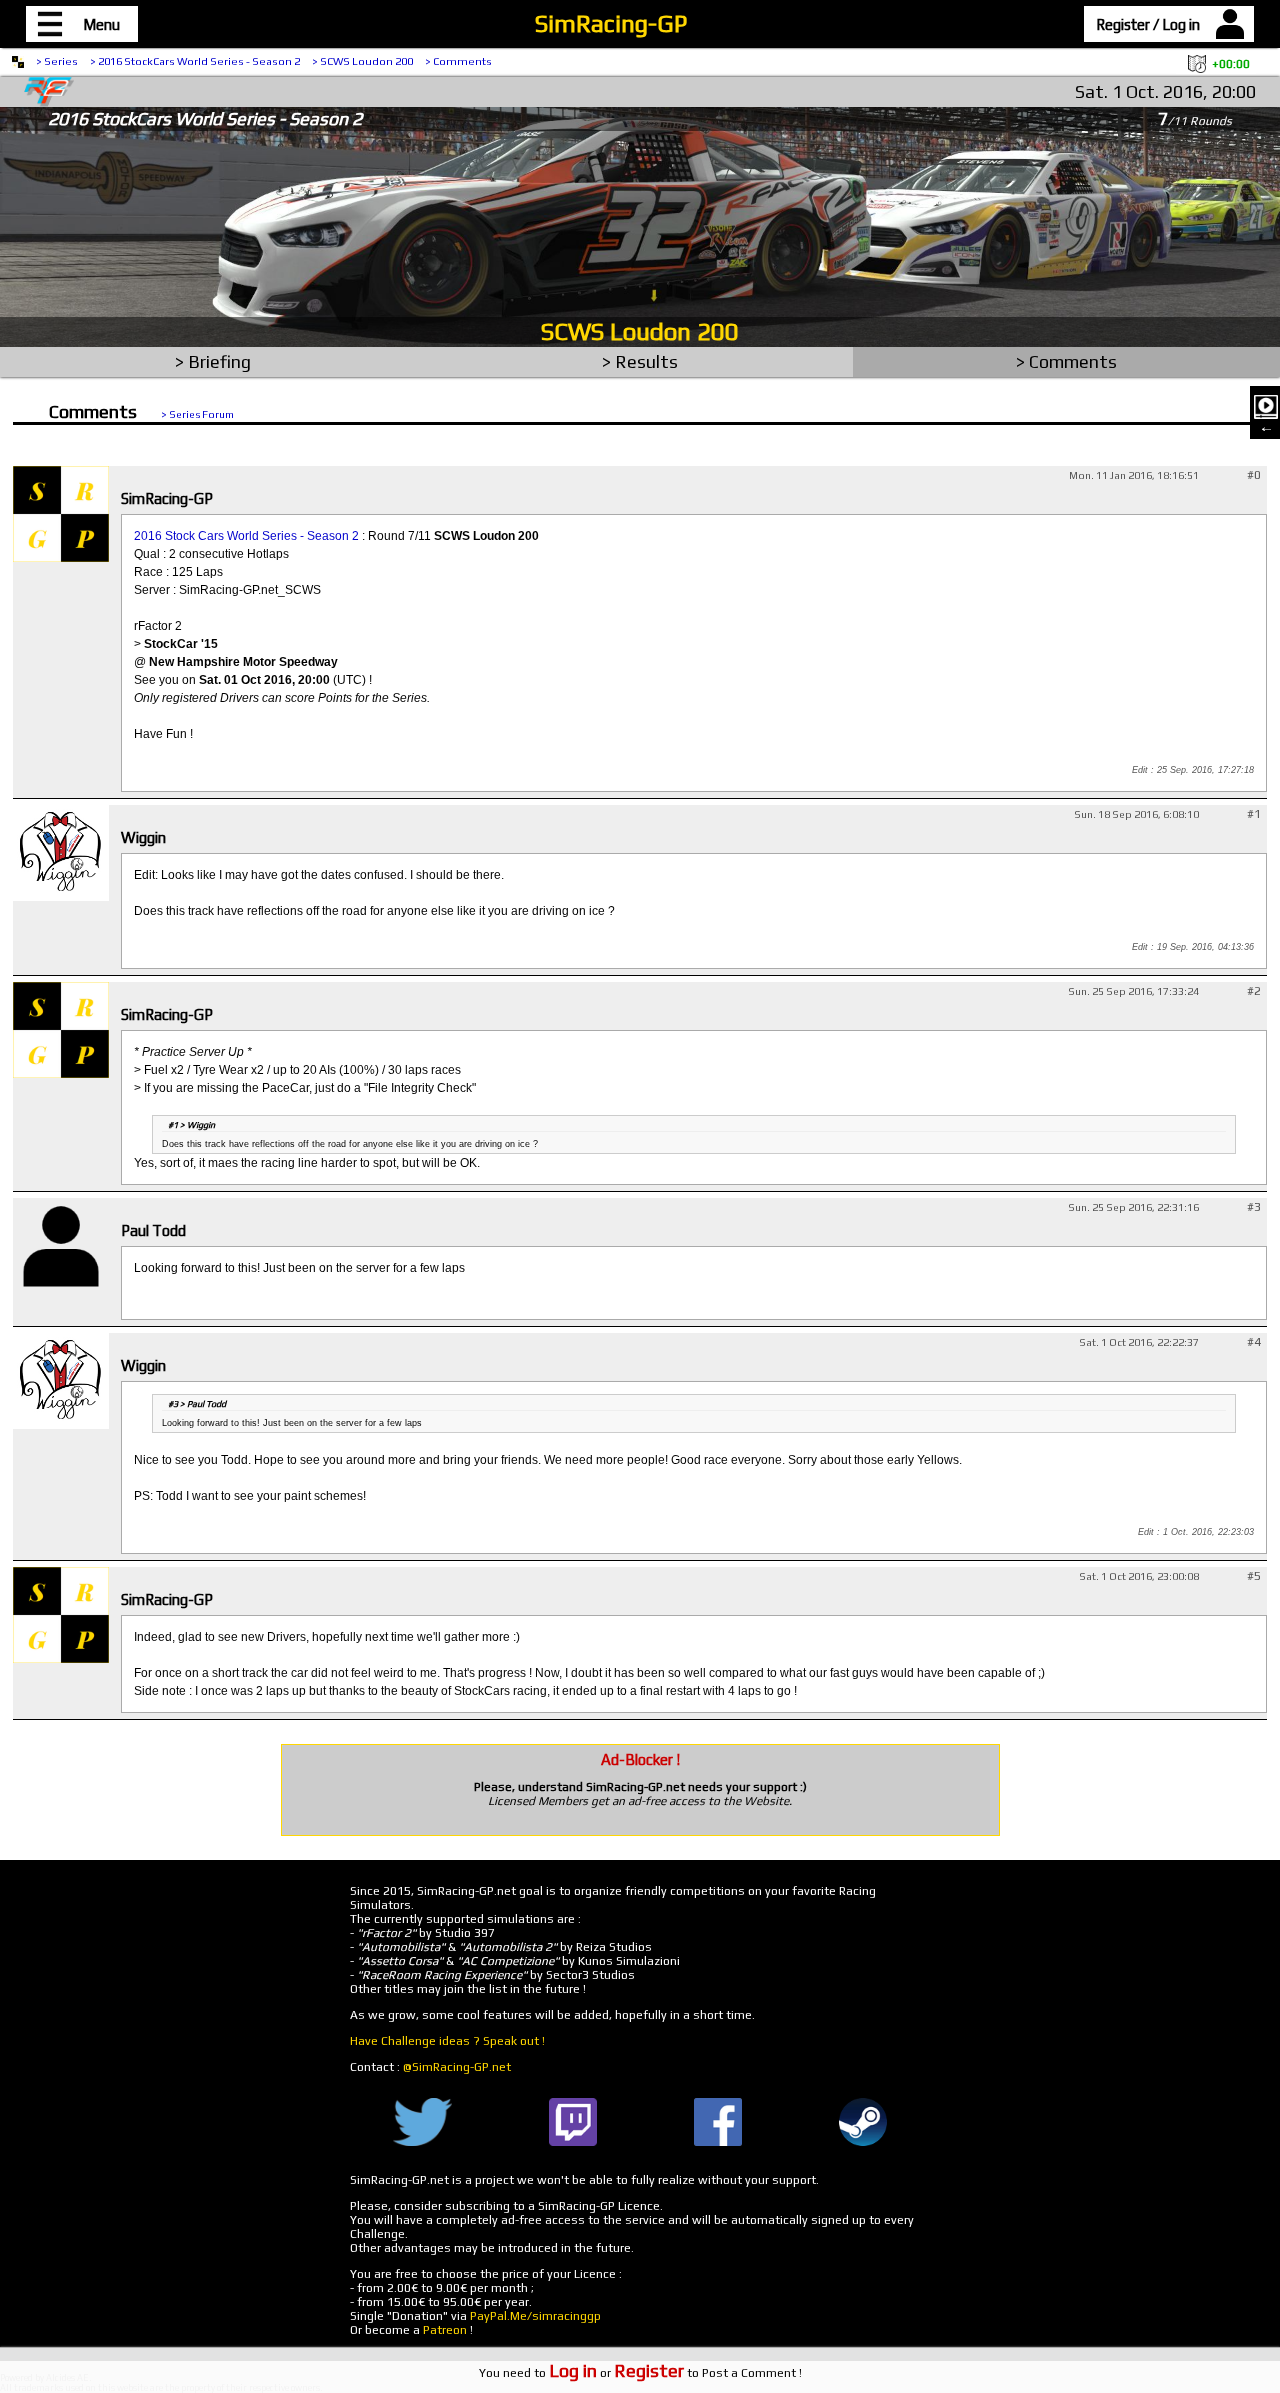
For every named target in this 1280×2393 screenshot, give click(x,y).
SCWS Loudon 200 (640, 331)
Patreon (445, 2330)
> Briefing (213, 361)
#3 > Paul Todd (197, 1404)
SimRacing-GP (611, 23)
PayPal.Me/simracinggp (535, 2316)
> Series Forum (197, 414)
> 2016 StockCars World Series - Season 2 (195, 61)
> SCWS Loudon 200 (362, 61)
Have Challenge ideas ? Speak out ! (447, 2041)
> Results (640, 361)
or (616, 2373)
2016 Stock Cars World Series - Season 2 (246, 536)
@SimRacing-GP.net (457, 2067)
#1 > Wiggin (191, 1125)
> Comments (458, 61)
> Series (57, 61)
